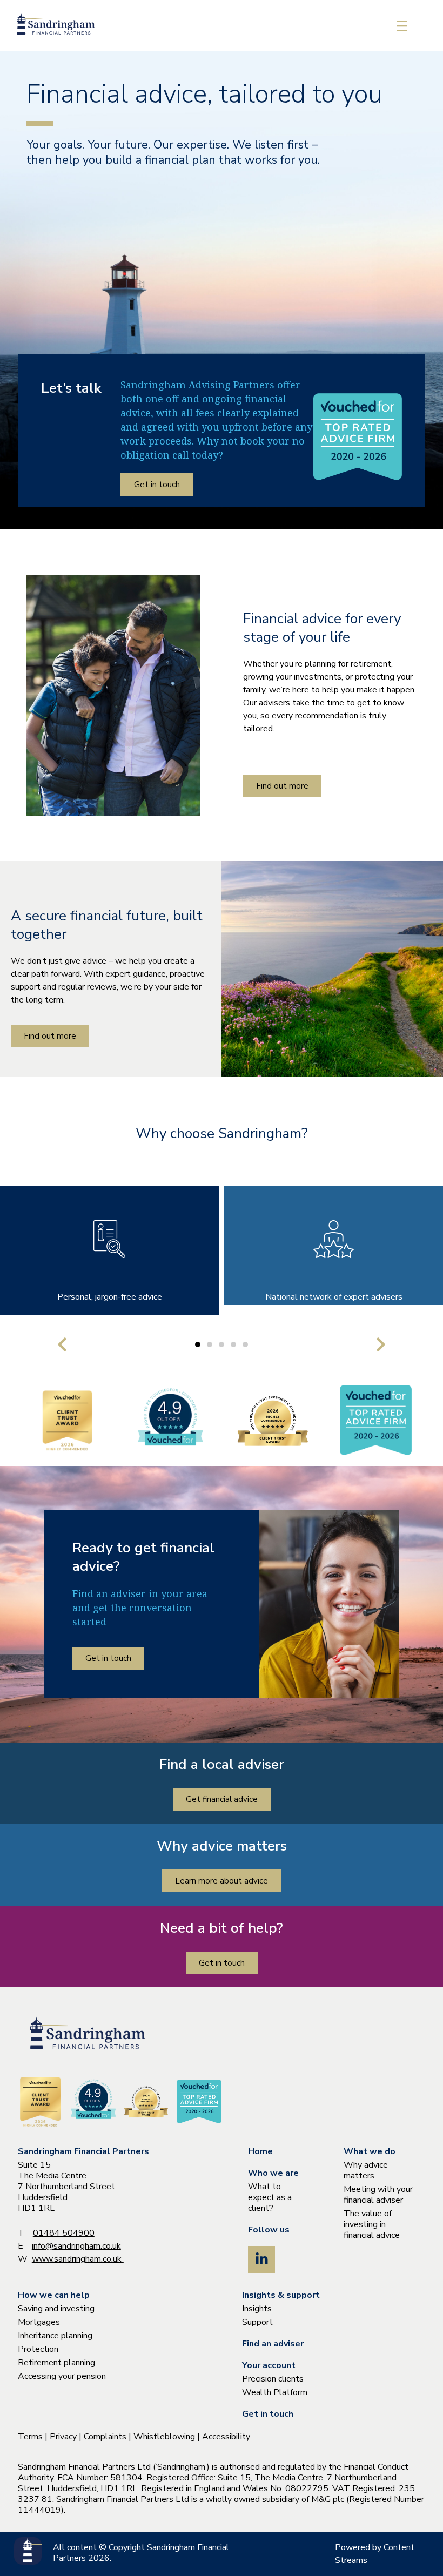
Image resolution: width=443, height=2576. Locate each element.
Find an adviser (273, 2344)
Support (257, 2322)
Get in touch (268, 2414)
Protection (38, 2349)
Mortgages (39, 2322)
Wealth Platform (275, 2392)
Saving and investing (56, 2309)
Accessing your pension (62, 2376)
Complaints (105, 2437)
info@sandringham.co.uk (76, 2246)
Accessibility (226, 2437)
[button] (62, 1344)
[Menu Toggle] (402, 26)
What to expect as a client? (270, 2197)
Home (260, 2151)
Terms (30, 2437)
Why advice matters (366, 2170)
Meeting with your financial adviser (378, 2195)
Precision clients (273, 2379)
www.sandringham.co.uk (78, 2259)
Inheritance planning (55, 2336)
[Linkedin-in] (261, 2259)
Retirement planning (56, 2363)
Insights (257, 2309)
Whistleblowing (164, 2437)
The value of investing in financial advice (372, 2224)
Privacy (63, 2437)
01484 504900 (64, 2233)
